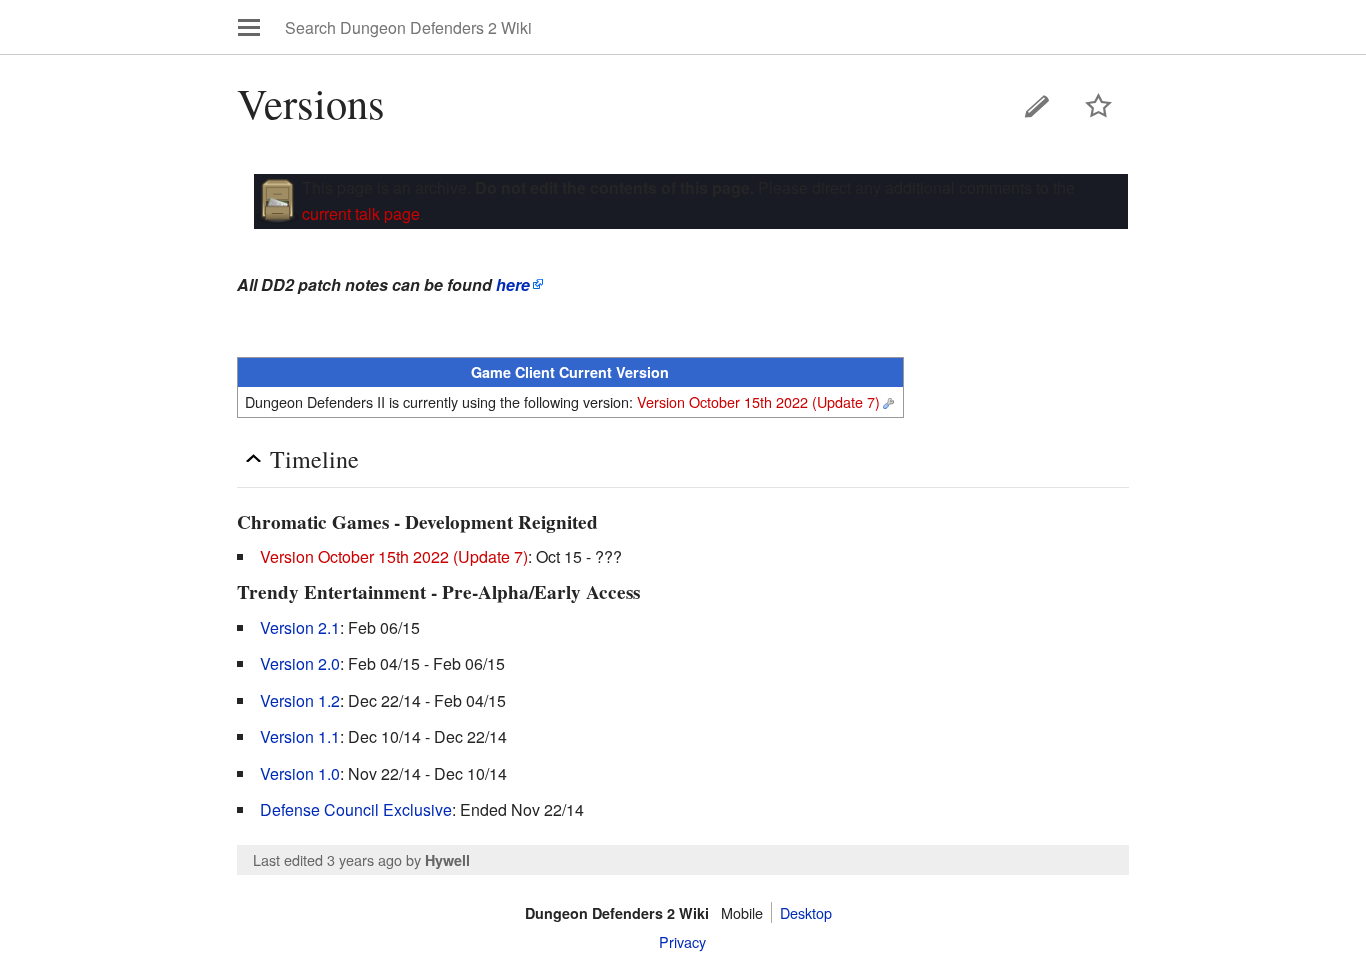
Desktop (806, 912)
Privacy (682, 941)
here (513, 284)
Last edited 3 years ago (327, 859)
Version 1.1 (300, 736)
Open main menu (249, 27)
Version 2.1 (300, 627)
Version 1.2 (300, 700)
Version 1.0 (300, 773)
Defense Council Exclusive (356, 809)
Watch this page (1099, 106)
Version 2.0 (300, 663)
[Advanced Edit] (888, 401)
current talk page (361, 213)
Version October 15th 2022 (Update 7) (758, 401)
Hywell (447, 860)
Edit (1037, 106)
